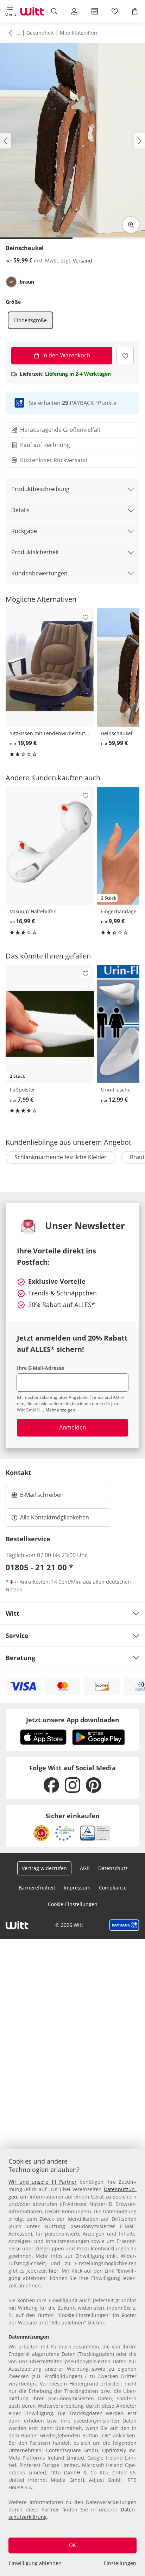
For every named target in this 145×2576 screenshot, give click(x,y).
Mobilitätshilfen (78, 33)
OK (72, 2545)
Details (20, 510)
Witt (12, 1613)
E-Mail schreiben (38, 1497)
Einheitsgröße (30, 320)
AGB (85, 1868)
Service (17, 1635)
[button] (10, 11)
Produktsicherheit (35, 552)
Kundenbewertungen (39, 573)
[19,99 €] (50, 667)
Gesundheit (40, 33)
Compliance (113, 1888)
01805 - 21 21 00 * (39, 1567)
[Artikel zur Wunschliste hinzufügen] (125, 355)
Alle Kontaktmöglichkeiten (55, 1517)
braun (27, 282)
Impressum (77, 1888)
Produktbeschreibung (40, 489)
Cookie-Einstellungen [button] (73, 1904)
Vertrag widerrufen (44, 1868)
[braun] (11, 282)
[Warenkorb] (135, 11)
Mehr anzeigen (60, 1410)
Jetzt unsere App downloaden (73, 1720)
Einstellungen (120, 2563)
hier (54, 2271)
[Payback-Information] (124, 1925)
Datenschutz (113, 1868)
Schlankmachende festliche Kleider (61, 1157)
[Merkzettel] (115, 11)
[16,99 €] (50, 846)
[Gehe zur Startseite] (32, 11)
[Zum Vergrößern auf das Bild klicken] (131, 225)
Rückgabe (24, 531)
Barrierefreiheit (37, 1888)
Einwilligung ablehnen (35, 2563)
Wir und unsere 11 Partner (43, 2182)
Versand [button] (83, 261)
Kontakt (18, 1473)
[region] (72, 2362)
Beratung (20, 1658)
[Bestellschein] (94, 11)
